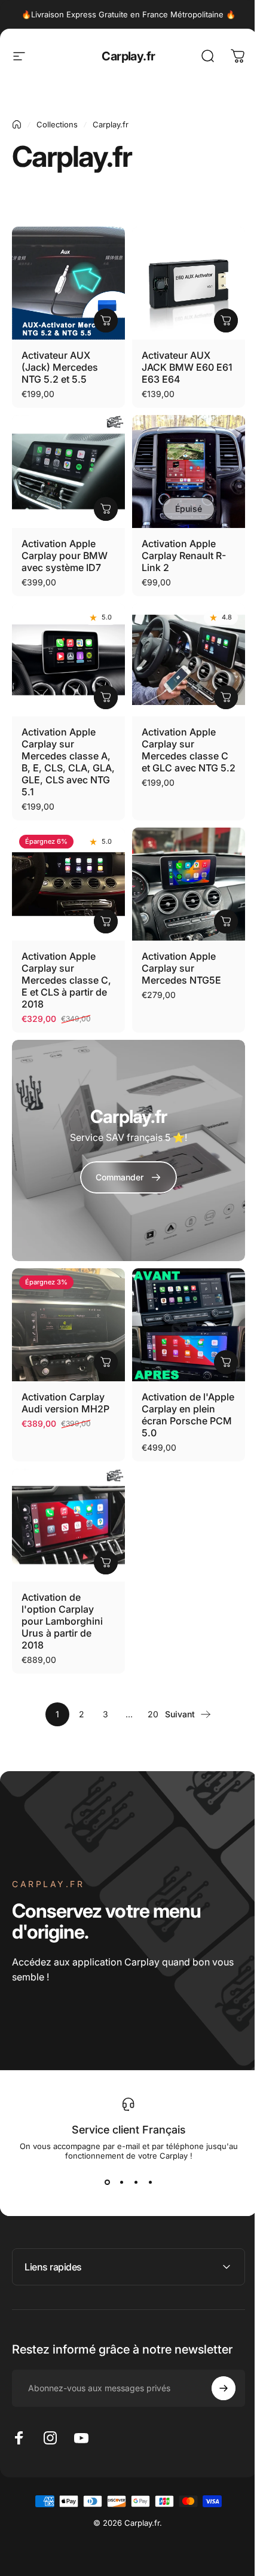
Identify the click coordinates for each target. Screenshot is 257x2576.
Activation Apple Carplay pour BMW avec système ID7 (65, 556)
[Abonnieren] (215, 2353)
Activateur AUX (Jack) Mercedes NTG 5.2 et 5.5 (60, 367)
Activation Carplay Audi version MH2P (65, 1403)
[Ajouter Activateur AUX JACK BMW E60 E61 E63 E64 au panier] (226, 321)
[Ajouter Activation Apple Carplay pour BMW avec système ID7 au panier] (106, 509)
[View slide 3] (136, 2182)
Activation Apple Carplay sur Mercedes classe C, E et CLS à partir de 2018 (66, 980)
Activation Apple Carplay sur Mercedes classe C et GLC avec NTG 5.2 (189, 750)
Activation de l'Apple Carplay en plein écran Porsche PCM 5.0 (188, 1415)
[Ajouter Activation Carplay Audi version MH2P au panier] (106, 1362)
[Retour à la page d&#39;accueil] (17, 124)
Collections (57, 124)
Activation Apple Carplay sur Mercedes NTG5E (181, 968)
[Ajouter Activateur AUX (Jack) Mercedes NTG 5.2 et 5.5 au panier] (106, 321)
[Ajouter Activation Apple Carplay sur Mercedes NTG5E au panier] (226, 921)
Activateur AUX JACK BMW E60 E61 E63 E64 (187, 367)
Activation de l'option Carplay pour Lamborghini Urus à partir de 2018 (62, 1621)
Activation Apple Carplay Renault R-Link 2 (184, 556)
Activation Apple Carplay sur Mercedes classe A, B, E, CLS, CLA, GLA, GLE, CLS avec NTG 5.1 (68, 762)
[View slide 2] (121, 2182)
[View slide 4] (150, 2182)
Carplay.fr (128, 56)
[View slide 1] (107, 2182)
